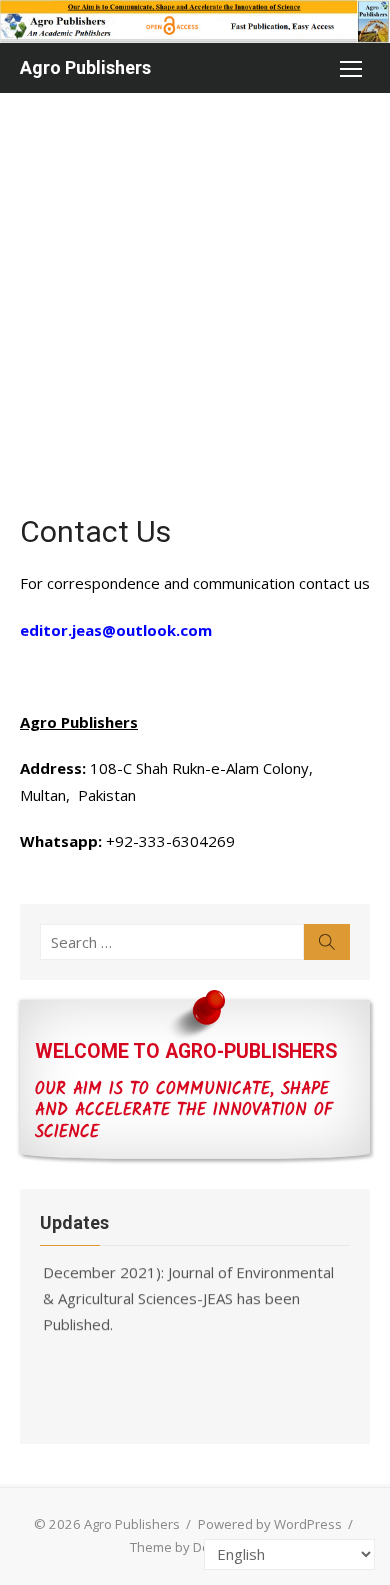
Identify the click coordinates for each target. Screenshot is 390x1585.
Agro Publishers (85, 67)
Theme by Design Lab (195, 1547)
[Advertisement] (195, 298)
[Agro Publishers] (195, 21)
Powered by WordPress (270, 1524)
